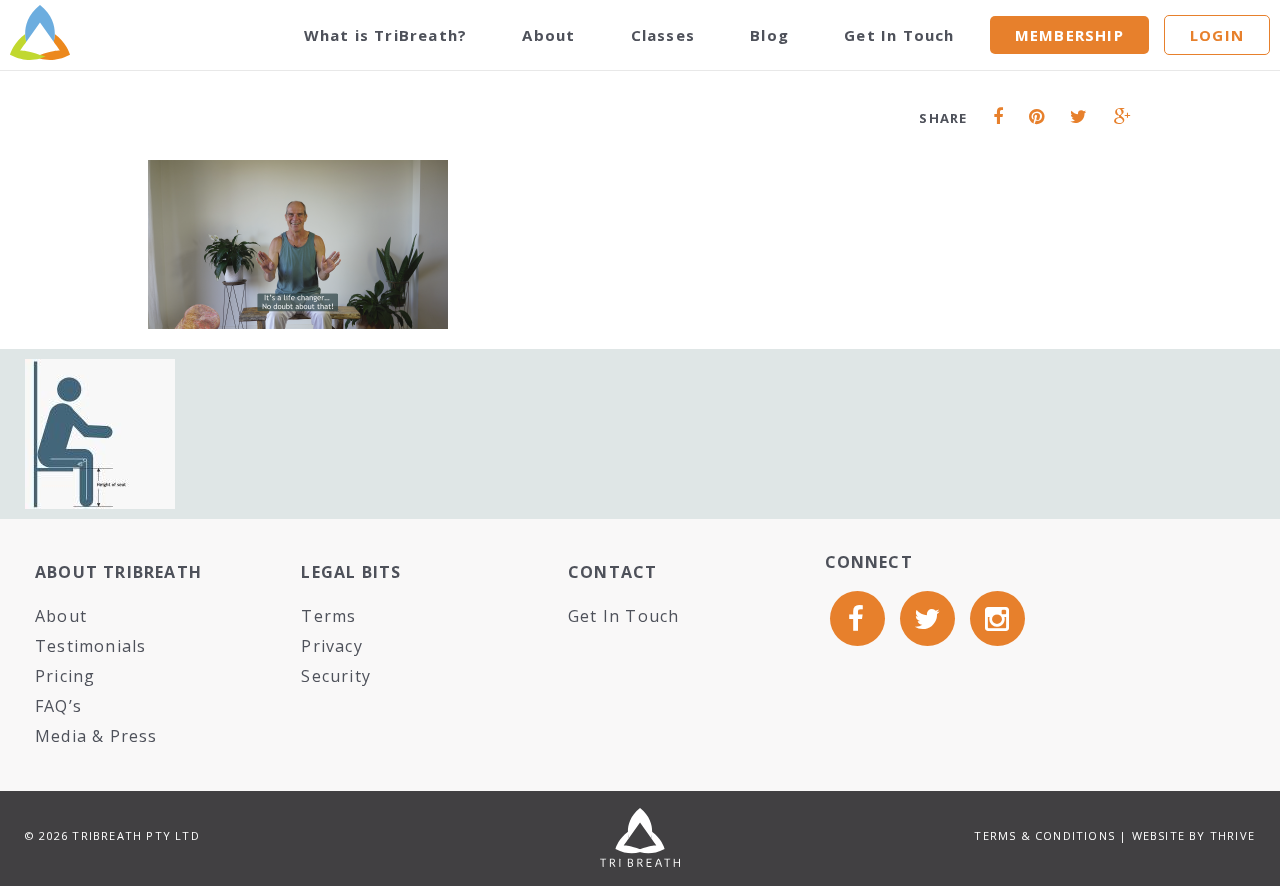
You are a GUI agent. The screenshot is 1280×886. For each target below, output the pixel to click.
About (548, 35)
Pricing (65, 676)
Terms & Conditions (1044, 835)
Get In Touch (899, 35)
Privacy (331, 646)
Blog (769, 35)
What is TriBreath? (386, 35)
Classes (663, 35)
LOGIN (1217, 35)
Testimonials (90, 646)
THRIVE (1232, 835)
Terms (328, 616)
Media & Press (96, 736)
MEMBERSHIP (1069, 35)
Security (336, 676)
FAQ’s (58, 706)
